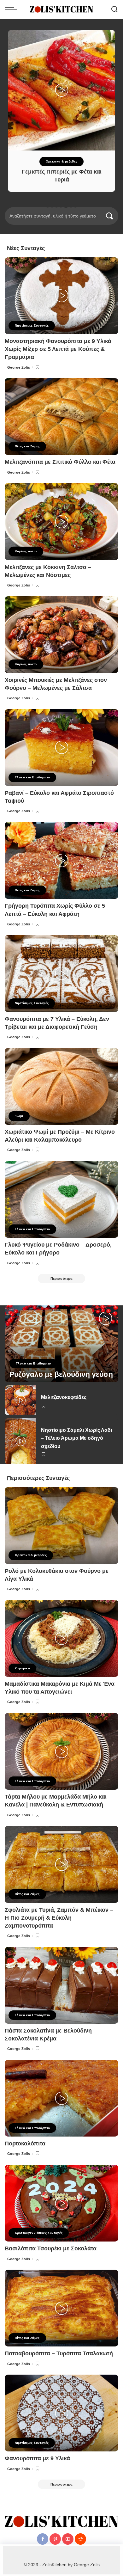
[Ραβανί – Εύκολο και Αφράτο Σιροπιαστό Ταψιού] (61, 748)
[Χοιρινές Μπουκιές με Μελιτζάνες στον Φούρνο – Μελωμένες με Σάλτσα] (61, 635)
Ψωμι (19, 1116)
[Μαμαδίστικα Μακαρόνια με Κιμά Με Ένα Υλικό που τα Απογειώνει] (61, 1638)
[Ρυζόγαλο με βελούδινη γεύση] (61, 1344)
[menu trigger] (13, 9)
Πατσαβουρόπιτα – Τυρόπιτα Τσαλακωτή (59, 2353)
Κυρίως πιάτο (26, 551)
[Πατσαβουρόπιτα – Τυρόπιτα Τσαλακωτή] (61, 2308)
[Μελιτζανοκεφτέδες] (20, 1400)
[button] (48, 206)
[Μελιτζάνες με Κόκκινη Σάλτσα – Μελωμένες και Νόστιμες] (61, 521)
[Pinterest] (55, 2539)
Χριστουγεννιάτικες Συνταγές (39, 2233)
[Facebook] (43, 2539)
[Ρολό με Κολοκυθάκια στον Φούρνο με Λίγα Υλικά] (61, 1526)
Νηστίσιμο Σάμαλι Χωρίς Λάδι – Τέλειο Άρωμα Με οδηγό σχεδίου (76, 1438)
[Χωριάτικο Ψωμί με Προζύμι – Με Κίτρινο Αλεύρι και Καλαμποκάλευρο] (61, 1086)
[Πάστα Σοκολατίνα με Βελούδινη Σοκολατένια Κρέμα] (61, 1985)
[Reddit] (80, 2539)
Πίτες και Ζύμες (27, 446)
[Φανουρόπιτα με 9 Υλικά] (61, 2413)
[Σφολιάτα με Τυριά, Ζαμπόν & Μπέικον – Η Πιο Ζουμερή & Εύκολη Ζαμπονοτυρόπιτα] (61, 1864)
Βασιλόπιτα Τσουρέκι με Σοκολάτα (51, 2248)
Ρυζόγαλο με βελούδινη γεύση (61, 1374)
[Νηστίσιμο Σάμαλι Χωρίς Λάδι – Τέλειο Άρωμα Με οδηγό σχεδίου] (20, 1441)
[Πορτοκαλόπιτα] (61, 2098)
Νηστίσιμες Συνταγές (32, 325)
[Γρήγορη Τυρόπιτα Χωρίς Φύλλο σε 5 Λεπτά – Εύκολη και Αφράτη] (61, 860)
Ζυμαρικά (22, 1668)
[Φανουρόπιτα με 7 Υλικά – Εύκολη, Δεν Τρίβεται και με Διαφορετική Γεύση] (61, 973)
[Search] (114, 9)
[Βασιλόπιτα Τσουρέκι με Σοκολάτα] (61, 2203)
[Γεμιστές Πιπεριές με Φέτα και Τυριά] (61, 90)
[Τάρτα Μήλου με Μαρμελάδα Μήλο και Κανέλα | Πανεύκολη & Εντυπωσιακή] (61, 1751)
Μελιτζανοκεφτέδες (64, 1397)
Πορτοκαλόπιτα (25, 2144)
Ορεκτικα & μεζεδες (62, 161)
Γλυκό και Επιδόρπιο (32, 777)
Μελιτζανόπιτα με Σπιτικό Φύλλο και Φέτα (60, 462)
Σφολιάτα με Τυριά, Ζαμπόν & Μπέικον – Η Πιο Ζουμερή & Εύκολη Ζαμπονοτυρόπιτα (59, 1918)
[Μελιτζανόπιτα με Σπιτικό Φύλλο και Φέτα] (61, 417)
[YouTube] (68, 2539)
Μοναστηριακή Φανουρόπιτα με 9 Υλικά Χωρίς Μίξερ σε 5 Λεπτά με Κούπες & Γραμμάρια (58, 349)
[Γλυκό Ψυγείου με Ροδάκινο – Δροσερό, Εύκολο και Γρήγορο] (61, 1199)
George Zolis (19, 367)
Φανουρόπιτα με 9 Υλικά (37, 2458)
